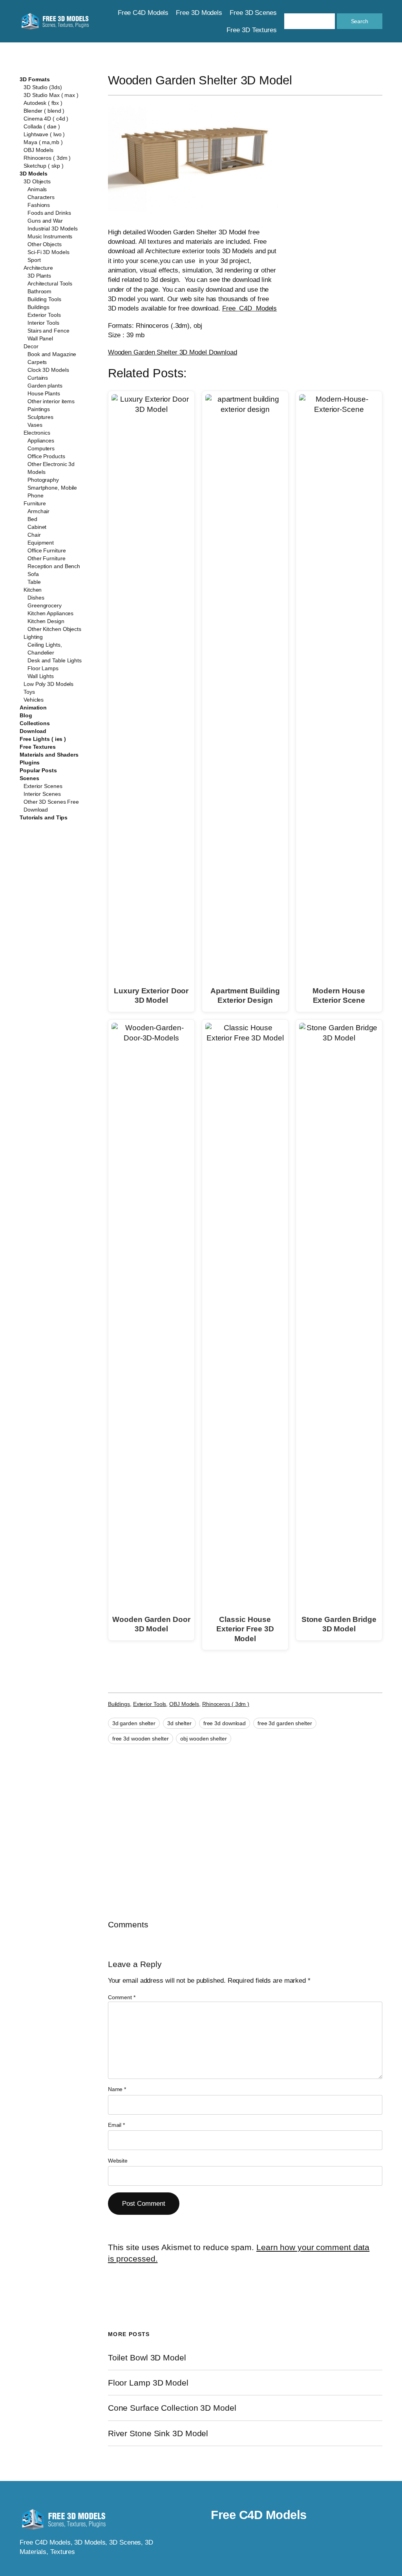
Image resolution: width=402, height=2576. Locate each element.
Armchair (38, 511)
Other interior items (51, 401)
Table (34, 582)
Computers (41, 448)
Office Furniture (47, 550)
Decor (31, 346)
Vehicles (34, 700)
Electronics (37, 433)
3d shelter (179, 1723)
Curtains (38, 378)
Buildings (38, 307)
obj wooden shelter (203, 1739)
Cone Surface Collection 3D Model (172, 2408)
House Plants (44, 393)
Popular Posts (38, 770)
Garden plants (45, 386)
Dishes (36, 598)
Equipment (41, 543)
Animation (33, 708)
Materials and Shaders (49, 755)
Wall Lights (41, 676)
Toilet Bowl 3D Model (147, 2358)
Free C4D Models (249, 308)
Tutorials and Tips (44, 817)
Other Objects (45, 244)
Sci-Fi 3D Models (48, 252)
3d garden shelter (134, 1723)
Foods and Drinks (49, 213)
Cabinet (37, 527)
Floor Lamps (43, 668)
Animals (37, 189)
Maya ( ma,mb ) (43, 142)
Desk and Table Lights (55, 660)
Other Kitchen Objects (54, 629)
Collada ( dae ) (42, 126)
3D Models (34, 174)
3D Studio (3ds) (43, 87)
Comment (122, 1997)
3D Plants (39, 276)
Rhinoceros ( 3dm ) (47, 158)
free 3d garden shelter (285, 1723)
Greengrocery (45, 605)
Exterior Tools (44, 315)
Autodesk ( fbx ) (43, 103)
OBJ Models (38, 150)
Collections (35, 723)
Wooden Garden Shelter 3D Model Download (173, 352)
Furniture (35, 503)
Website (118, 2161)
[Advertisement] (340, 228)
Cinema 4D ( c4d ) (46, 119)
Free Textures (38, 747)
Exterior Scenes (43, 786)
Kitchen (33, 590)
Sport (34, 260)
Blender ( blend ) (44, 111)
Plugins (30, 762)
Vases (35, 425)
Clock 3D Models (48, 370)
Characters (41, 197)
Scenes (29, 778)
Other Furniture (47, 558)
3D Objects (37, 181)
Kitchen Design (46, 621)
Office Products (46, 456)
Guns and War (45, 221)
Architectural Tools (50, 283)
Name (117, 2089)
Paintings (39, 409)
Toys (29, 692)
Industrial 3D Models (53, 229)
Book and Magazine (52, 354)
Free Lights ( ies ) (43, 739)
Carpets (37, 362)
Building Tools (44, 299)
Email (116, 2125)
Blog (26, 715)
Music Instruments (50, 236)
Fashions (39, 205)
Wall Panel (40, 338)
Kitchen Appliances (50, 613)
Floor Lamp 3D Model (148, 2383)
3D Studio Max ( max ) (51, 95)
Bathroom (39, 291)
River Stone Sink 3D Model (158, 2433)
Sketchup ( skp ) (43, 166)
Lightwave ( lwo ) (44, 134)
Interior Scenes (42, 794)
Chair (34, 535)
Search (360, 21)
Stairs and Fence (48, 331)
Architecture (38, 268)
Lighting (33, 637)
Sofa (33, 574)
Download (33, 731)
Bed (32, 519)
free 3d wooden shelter (141, 1739)
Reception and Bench (54, 566)
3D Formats (35, 79)
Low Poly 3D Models (48, 684)
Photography (43, 480)
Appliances (41, 441)
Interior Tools (43, 323)
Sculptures (40, 417)
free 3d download (225, 1723)
